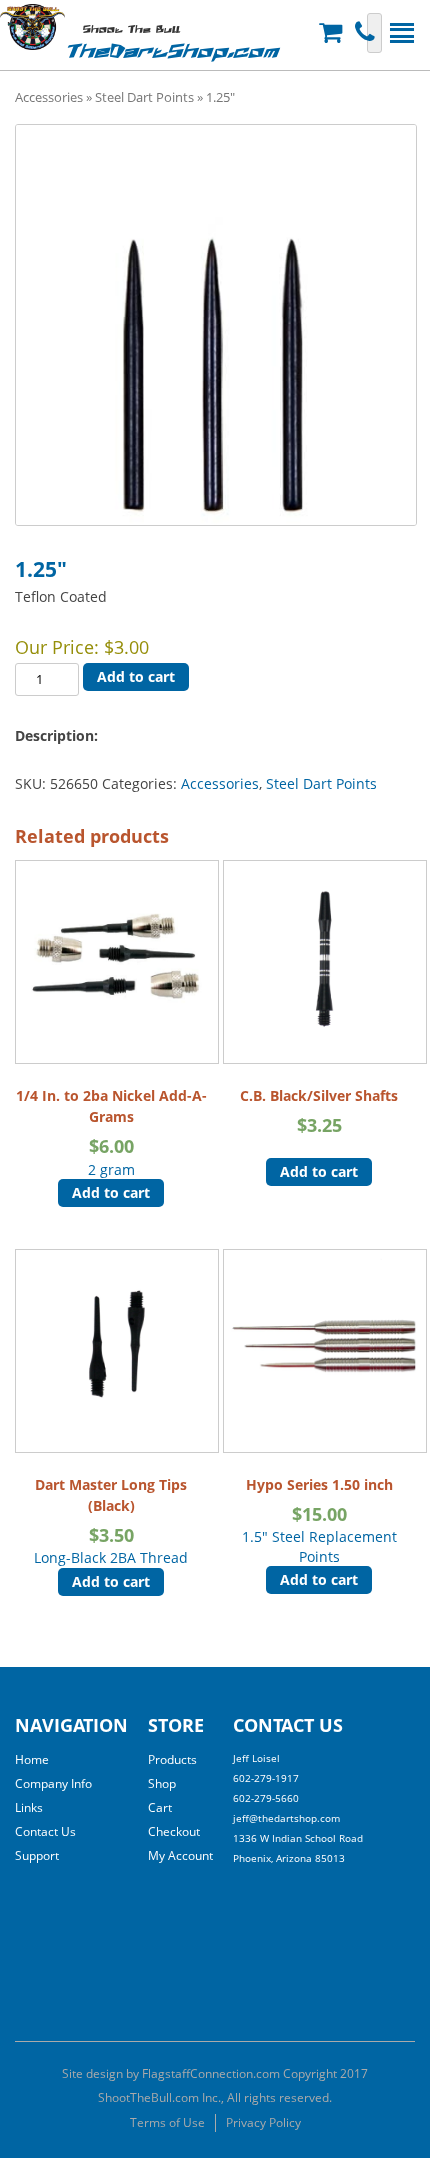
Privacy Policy (263, 2122)
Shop (162, 1783)
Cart (160, 1807)
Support (37, 1855)
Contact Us (45, 1831)
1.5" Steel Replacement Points (319, 1520)
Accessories (49, 97)
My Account (180, 1855)
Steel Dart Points (144, 97)
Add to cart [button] (111, 1192)
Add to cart (136, 676)
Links (29, 1807)
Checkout (174, 1831)
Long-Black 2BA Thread (111, 1521)
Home (32, 1759)
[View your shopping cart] (333, 32)
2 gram (111, 1132)
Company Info (53, 1783)
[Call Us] (367, 32)
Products (172, 1759)
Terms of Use (167, 2122)
